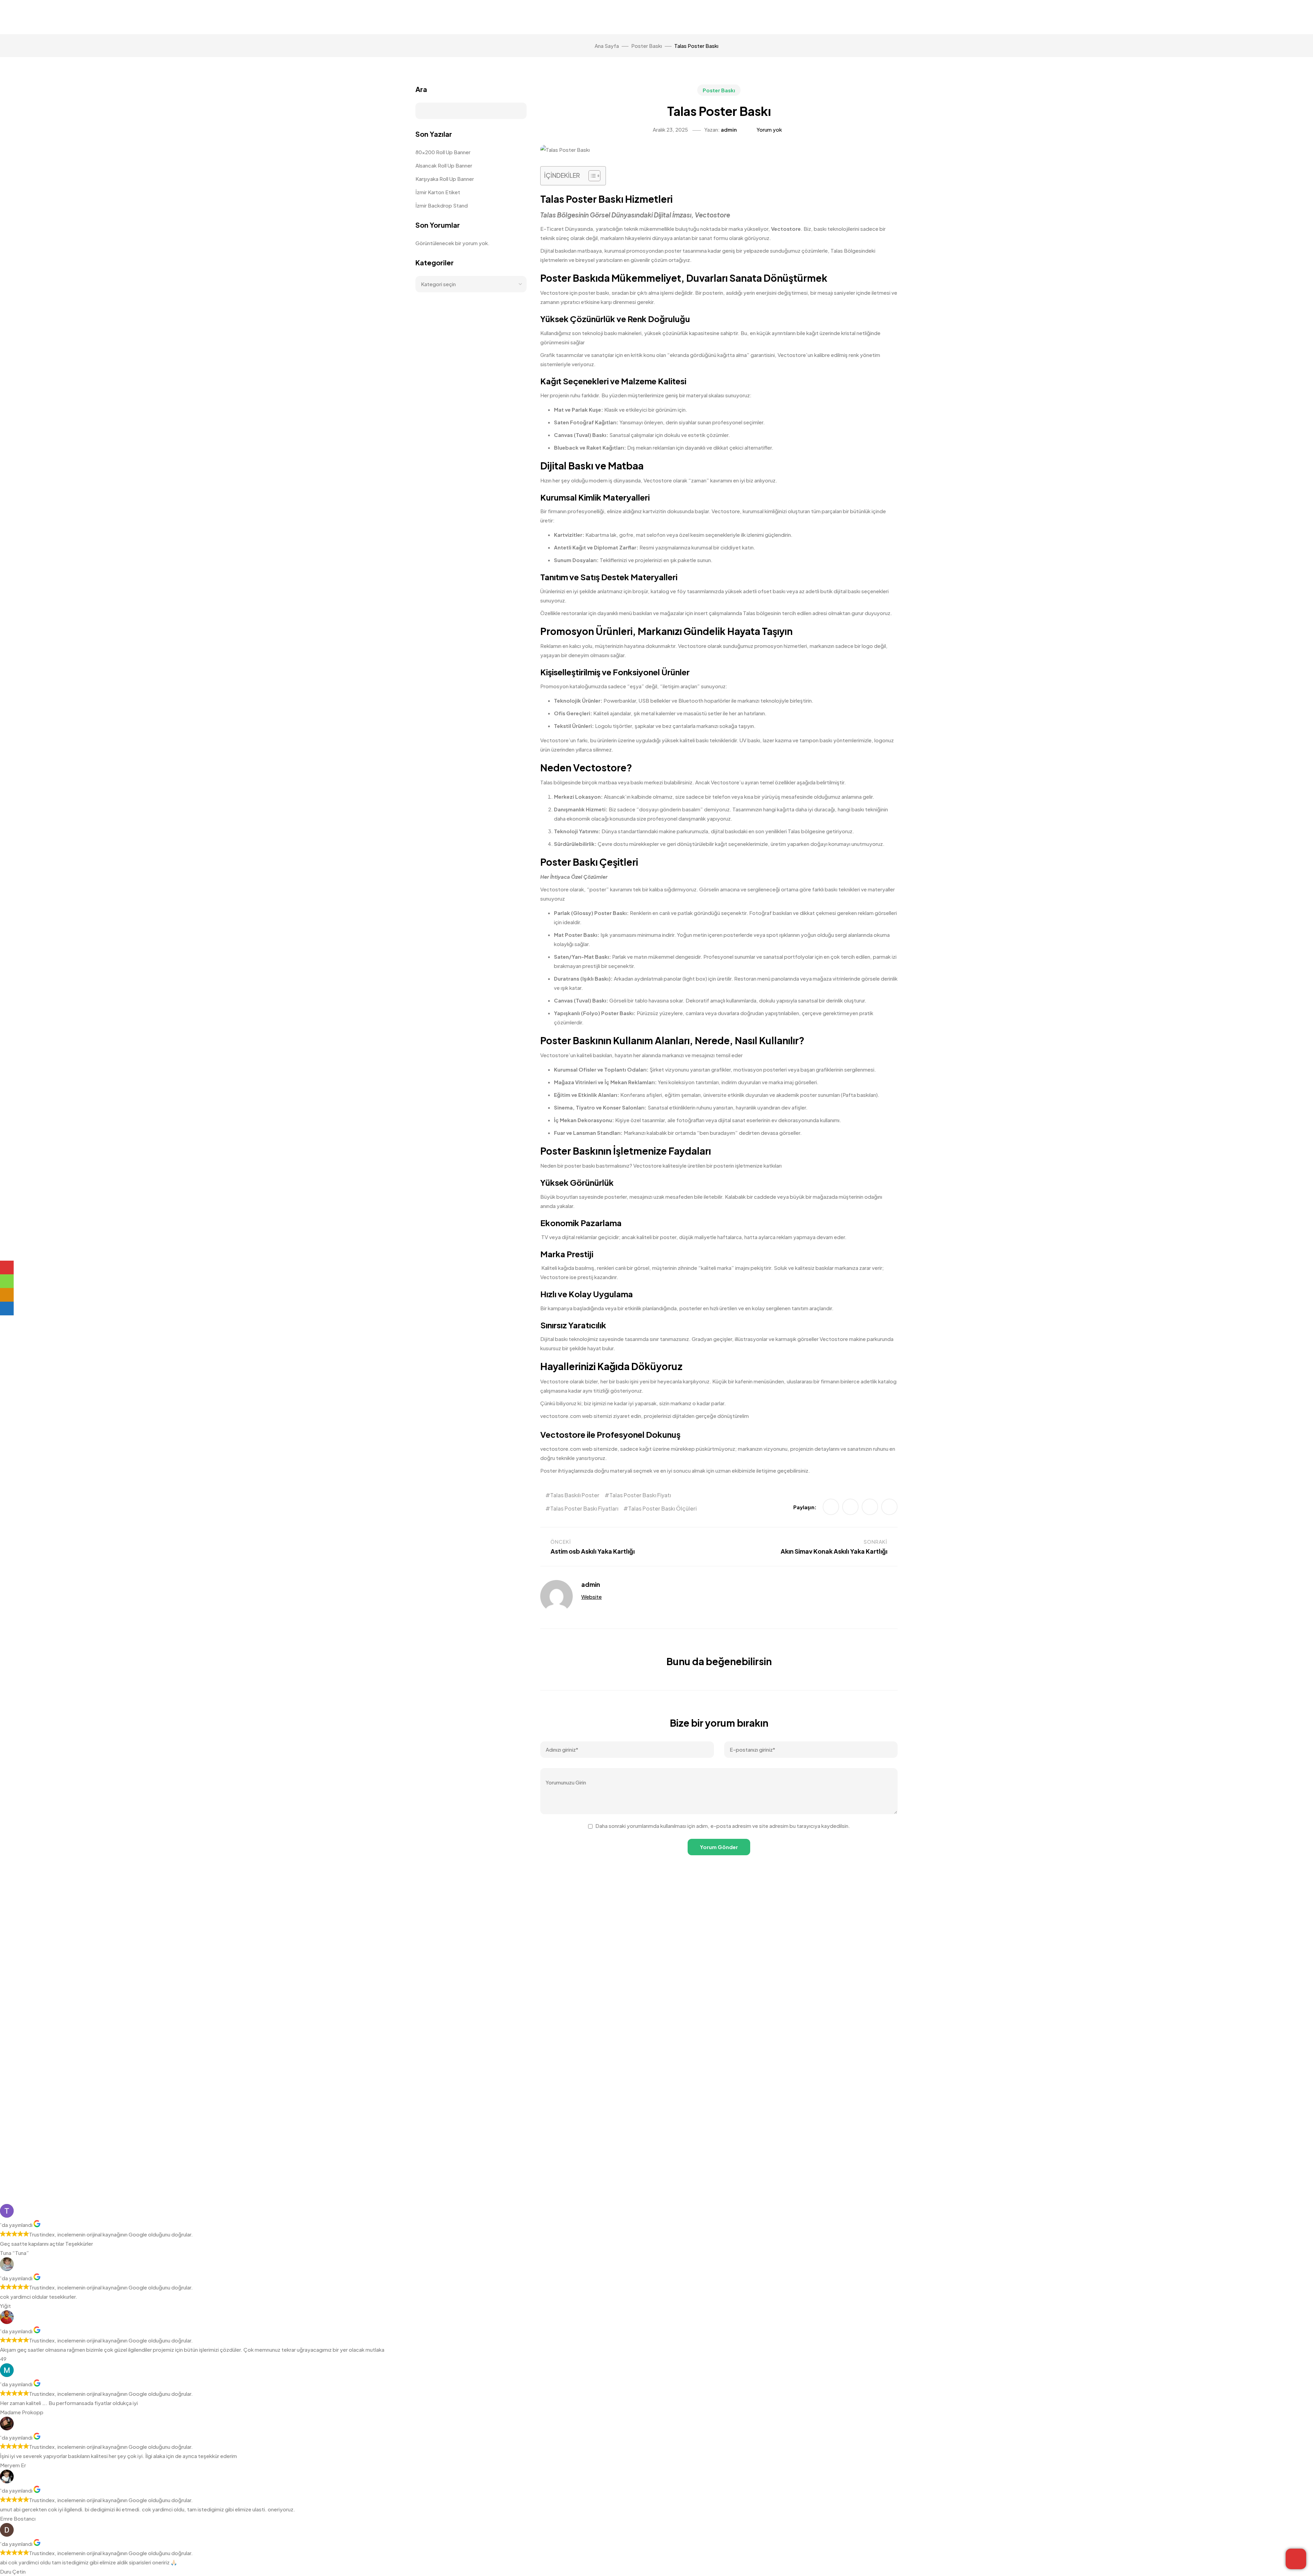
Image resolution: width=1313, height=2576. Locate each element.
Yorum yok (769, 129)
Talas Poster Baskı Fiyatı (640, 1495)
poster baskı (580, 1165)
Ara (421, 89)
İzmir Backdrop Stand (442, 205)
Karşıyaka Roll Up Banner (445, 179)
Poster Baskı (719, 90)
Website (592, 1597)
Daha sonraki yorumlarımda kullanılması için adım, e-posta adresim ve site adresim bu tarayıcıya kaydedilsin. (723, 1826)
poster (598, 889)
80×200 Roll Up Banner (443, 152)
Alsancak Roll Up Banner (444, 165)
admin (729, 129)
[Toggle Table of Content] (591, 176)
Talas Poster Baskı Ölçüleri (662, 1508)
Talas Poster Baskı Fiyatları (584, 1508)
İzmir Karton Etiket (438, 192)
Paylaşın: (805, 1507)
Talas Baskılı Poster (575, 1495)
